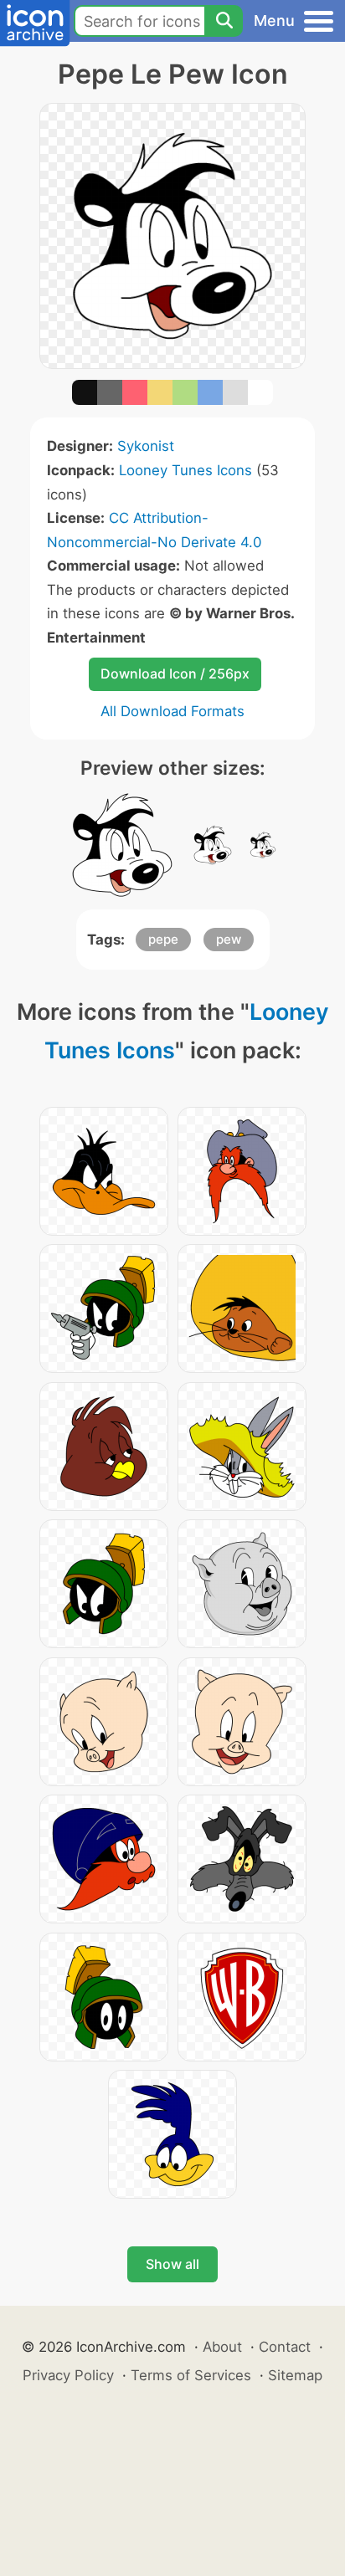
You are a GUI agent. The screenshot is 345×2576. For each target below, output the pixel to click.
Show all (172, 2264)
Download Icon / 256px (175, 673)
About (222, 2347)
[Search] (224, 21)
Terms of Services (191, 2375)
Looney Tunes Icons (185, 470)
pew (229, 939)
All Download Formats (172, 711)
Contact (285, 2347)
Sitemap (295, 2375)
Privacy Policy (68, 2375)
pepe (163, 939)
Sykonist (146, 446)
